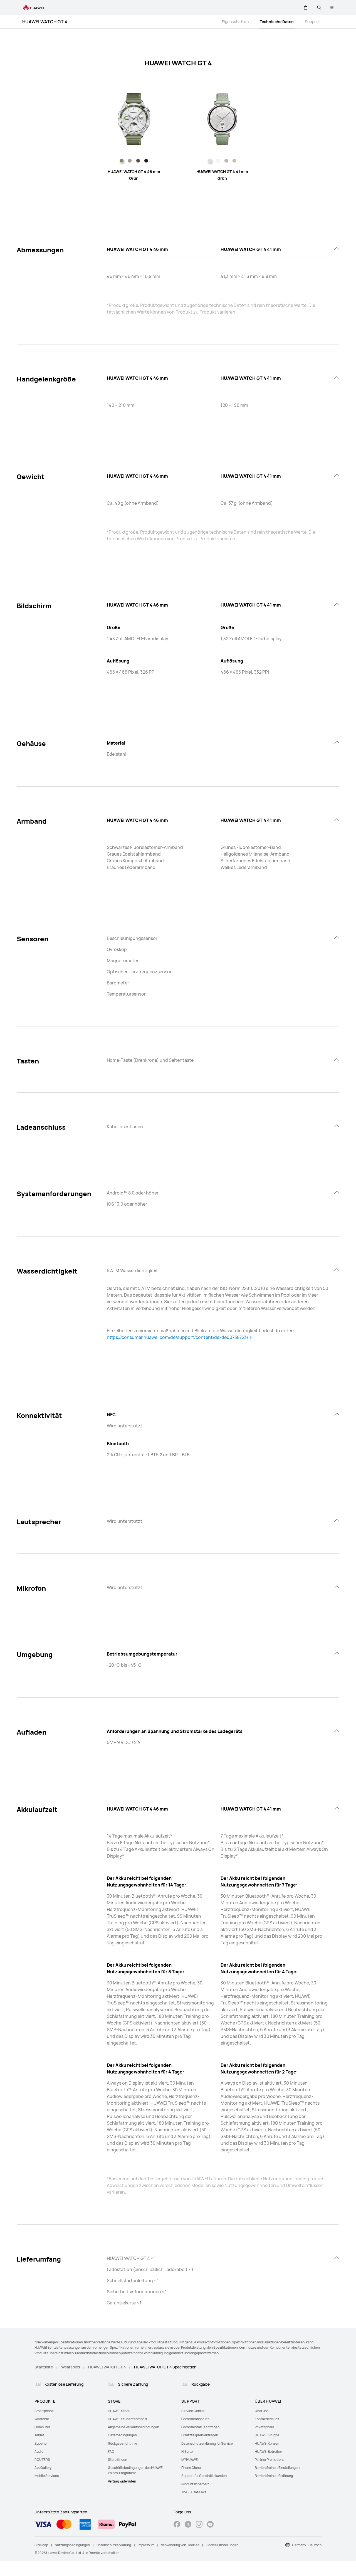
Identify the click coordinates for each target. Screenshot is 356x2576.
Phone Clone (191, 2468)
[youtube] (210, 2525)
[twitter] (188, 2525)
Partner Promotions (270, 2460)
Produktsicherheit (195, 2484)
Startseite (44, 2367)
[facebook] (177, 2525)
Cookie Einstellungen (222, 2545)
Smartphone (44, 2411)
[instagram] (199, 2525)
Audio (39, 2451)
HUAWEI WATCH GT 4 (45, 22)
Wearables (71, 2367)
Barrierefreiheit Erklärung (274, 2476)
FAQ (111, 2451)
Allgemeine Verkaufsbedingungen (133, 2427)
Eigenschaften (235, 22)
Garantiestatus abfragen (200, 2427)
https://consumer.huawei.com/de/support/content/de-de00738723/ (178, 1337)
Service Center (193, 2411)
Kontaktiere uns (267, 2419)
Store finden (118, 2460)
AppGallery (43, 2468)
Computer (42, 2427)
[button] (306, 8)
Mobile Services (47, 2476)
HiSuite (187, 2451)
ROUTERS (42, 2460)
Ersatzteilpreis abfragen (200, 2435)
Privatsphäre (264, 2427)
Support (312, 22)
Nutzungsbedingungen (72, 2545)
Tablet (39, 2435)
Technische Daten (277, 22)
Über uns (262, 2411)
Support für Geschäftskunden (204, 2476)
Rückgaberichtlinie (123, 2443)
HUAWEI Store (119, 2411)
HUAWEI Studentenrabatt (128, 2419)
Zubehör (41, 2443)
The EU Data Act (194, 2492)
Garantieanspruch (195, 2419)
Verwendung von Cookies (180, 2545)
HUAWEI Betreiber (268, 2451)
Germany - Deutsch (307, 2545)
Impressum (146, 2545)
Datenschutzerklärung (114, 2545)
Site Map (41, 2545)
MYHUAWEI (190, 2460)
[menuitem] (68, 2411)
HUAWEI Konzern (268, 2443)
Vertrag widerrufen (122, 2481)
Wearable (42, 2419)
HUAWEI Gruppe (267, 2435)
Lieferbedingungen (122, 2435)
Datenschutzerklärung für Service (207, 2443)
